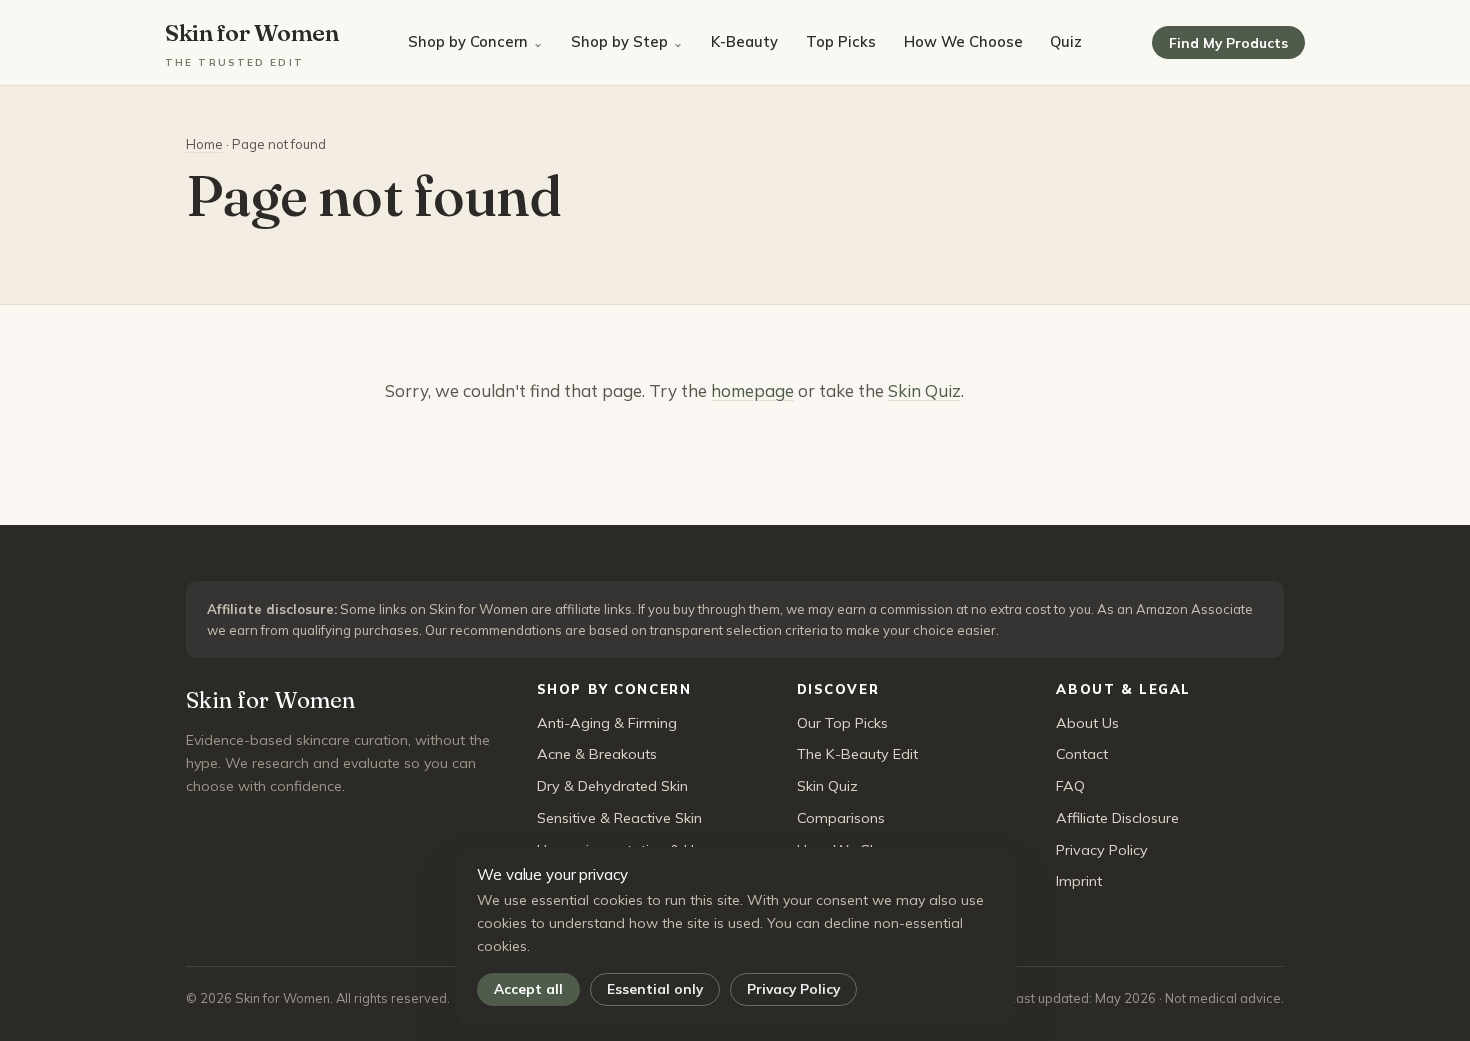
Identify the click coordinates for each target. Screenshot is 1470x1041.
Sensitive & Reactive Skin (619, 818)
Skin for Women (252, 42)
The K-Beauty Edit (857, 754)
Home (204, 144)
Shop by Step (619, 41)
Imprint (1079, 881)
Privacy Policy (793, 988)
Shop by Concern (468, 41)
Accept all (528, 988)
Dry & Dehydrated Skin (612, 786)
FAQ (1070, 786)
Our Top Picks (842, 723)
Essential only (655, 988)
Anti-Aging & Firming (607, 723)
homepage (752, 390)
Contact (1082, 754)
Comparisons (841, 818)
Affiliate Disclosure (1117, 818)
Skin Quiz (924, 390)
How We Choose (963, 41)
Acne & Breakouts (597, 754)
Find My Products (1228, 42)
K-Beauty (744, 41)
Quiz (1066, 41)
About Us (1087, 723)
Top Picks (841, 41)
